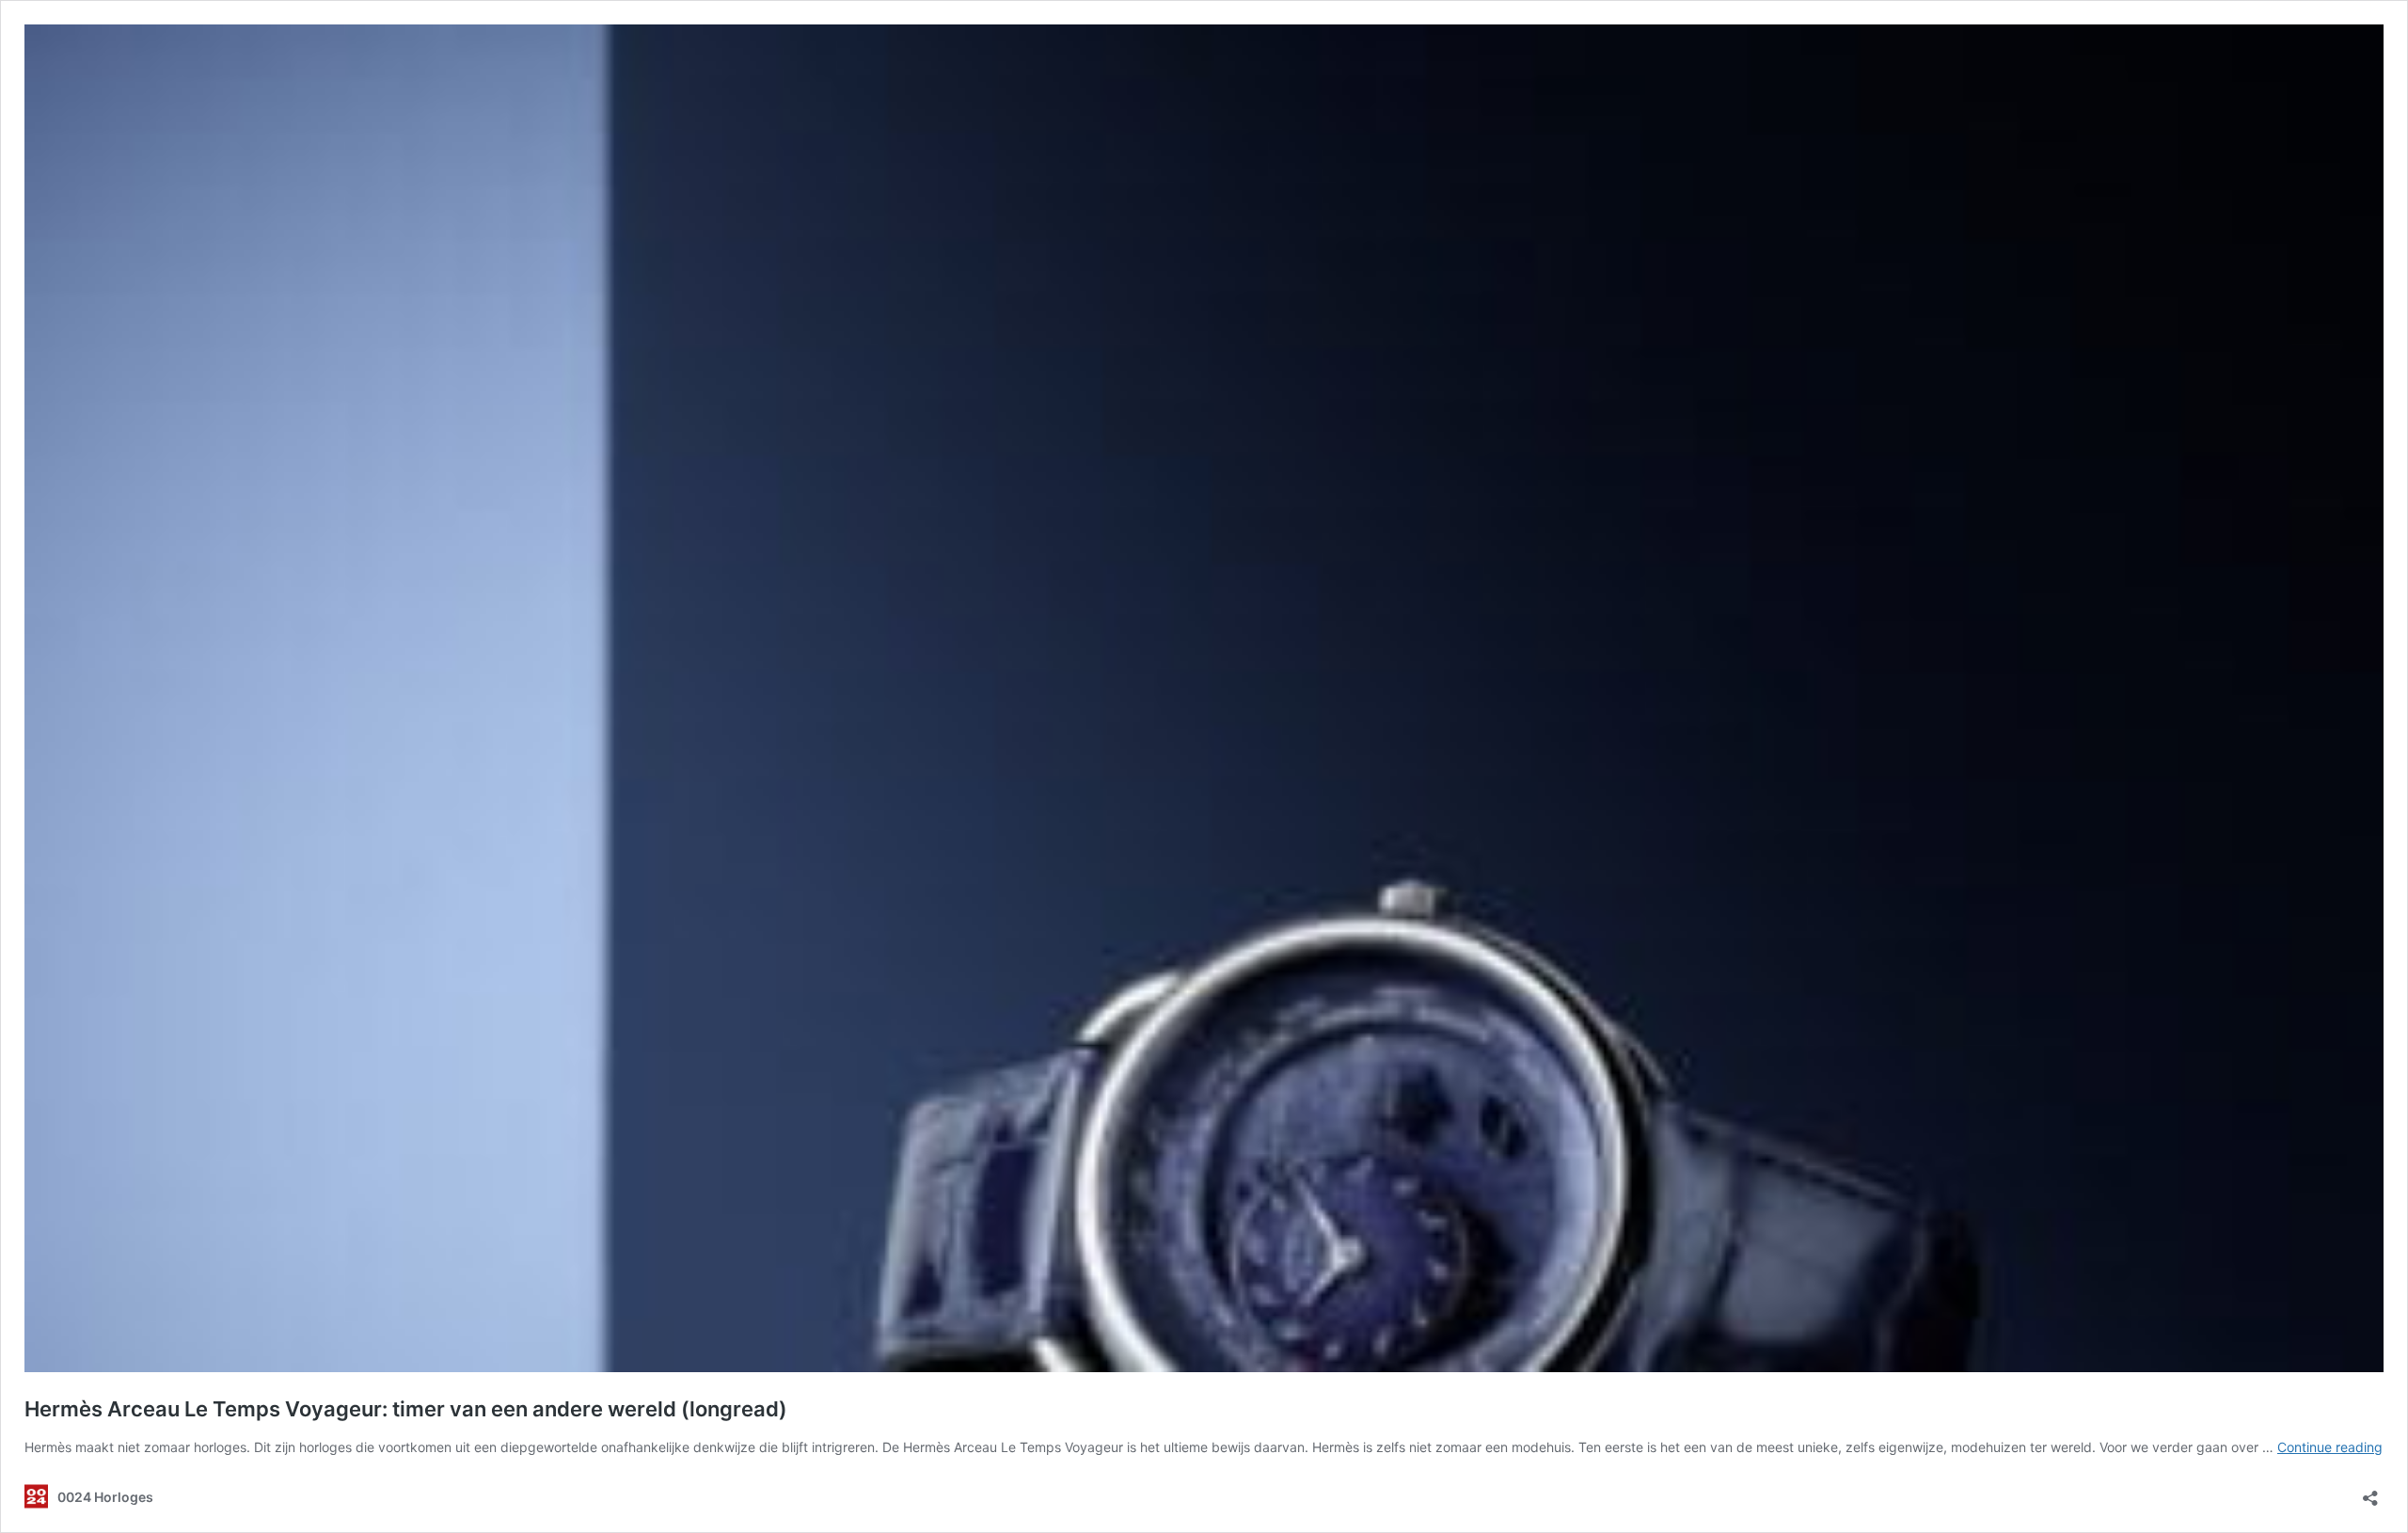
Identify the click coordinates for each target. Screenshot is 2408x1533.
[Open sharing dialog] (2370, 1492)
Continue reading (2330, 1447)
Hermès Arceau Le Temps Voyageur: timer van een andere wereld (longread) (406, 1409)
